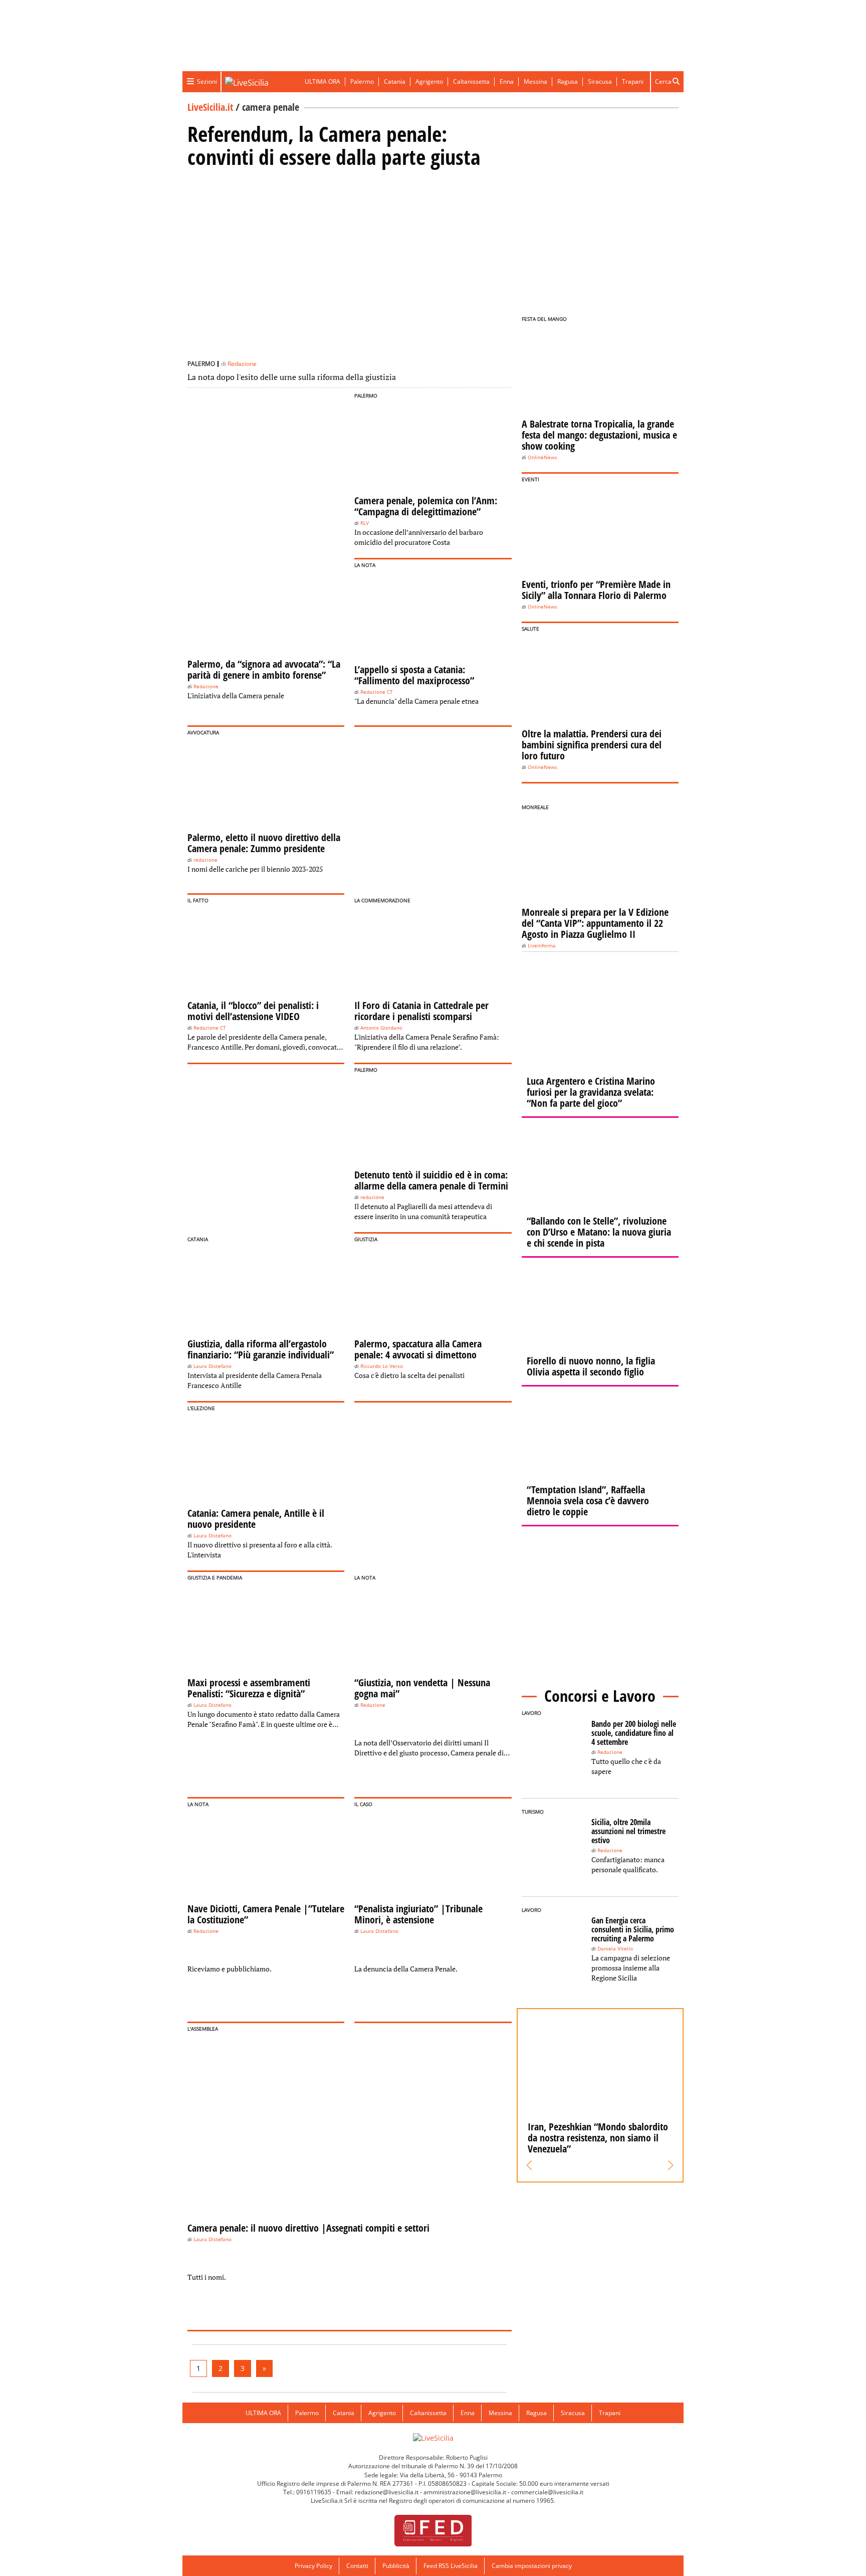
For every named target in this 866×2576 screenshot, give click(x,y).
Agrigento (429, 81)
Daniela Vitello (615, 1949)
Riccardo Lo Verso (382, 1366)
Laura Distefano (212, 1366)
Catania (395, 81)
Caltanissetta (471, 81)
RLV (365, 523)
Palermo (362, 81)
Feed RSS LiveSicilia (451, 2566)
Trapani (633, 81)
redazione (205, 860)
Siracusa (600, 81)
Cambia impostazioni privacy (532, 2566)
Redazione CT (377, 692)
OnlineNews (543, 457)
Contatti (357, 2566)
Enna (507, 81)
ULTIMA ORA (322, 81)
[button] (529, 2165)
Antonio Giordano (381, 1028)
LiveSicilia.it (210, 107)
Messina (535, 81)
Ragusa (568, 81)
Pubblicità (396, 2566)
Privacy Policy (313, 2566)
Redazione (242, 364)
